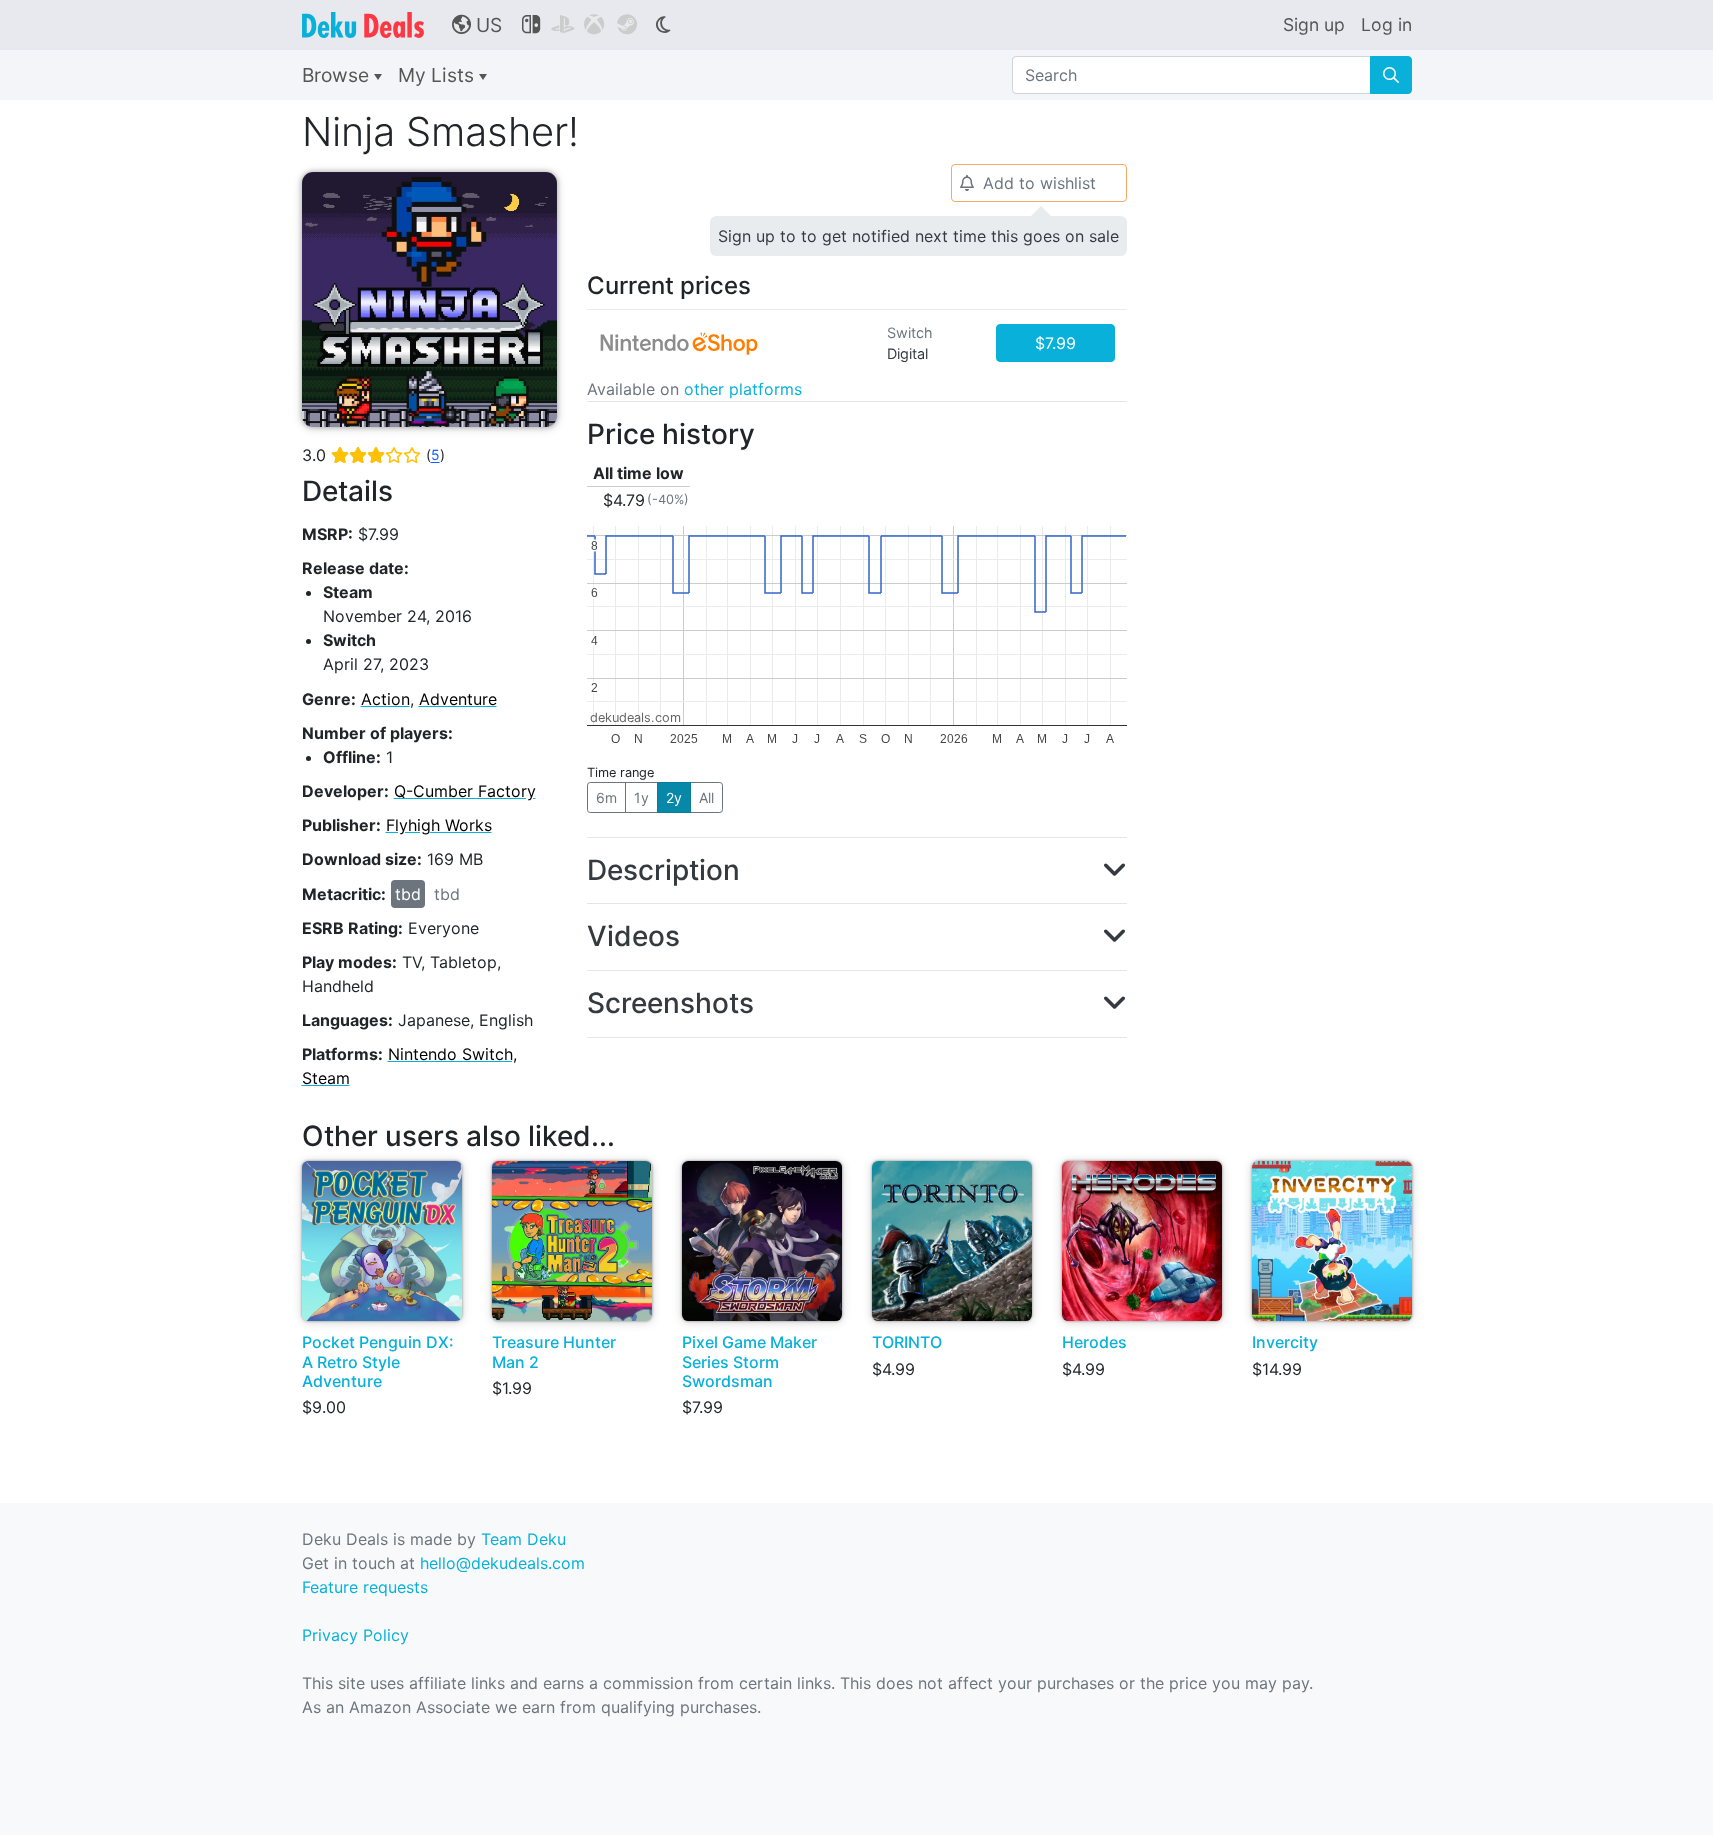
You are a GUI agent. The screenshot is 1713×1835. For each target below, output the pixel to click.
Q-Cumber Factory (465, 791)
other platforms (743, 389)
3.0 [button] (373, 455)
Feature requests (365, 1587)
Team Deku (523, 1539)
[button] (857, 871)
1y (641, 797)
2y (674, 797)
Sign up (1314, 24)
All (706, 797)
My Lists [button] (438, 75)
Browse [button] (338, 75)
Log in (1386, 24)
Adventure (458, 699)
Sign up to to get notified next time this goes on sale (918, 236)
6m (606, 797)
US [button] (477, 25)
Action (385, 699)
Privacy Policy (355, 1635)
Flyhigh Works (439, 825)
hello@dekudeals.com (502, 1563)
